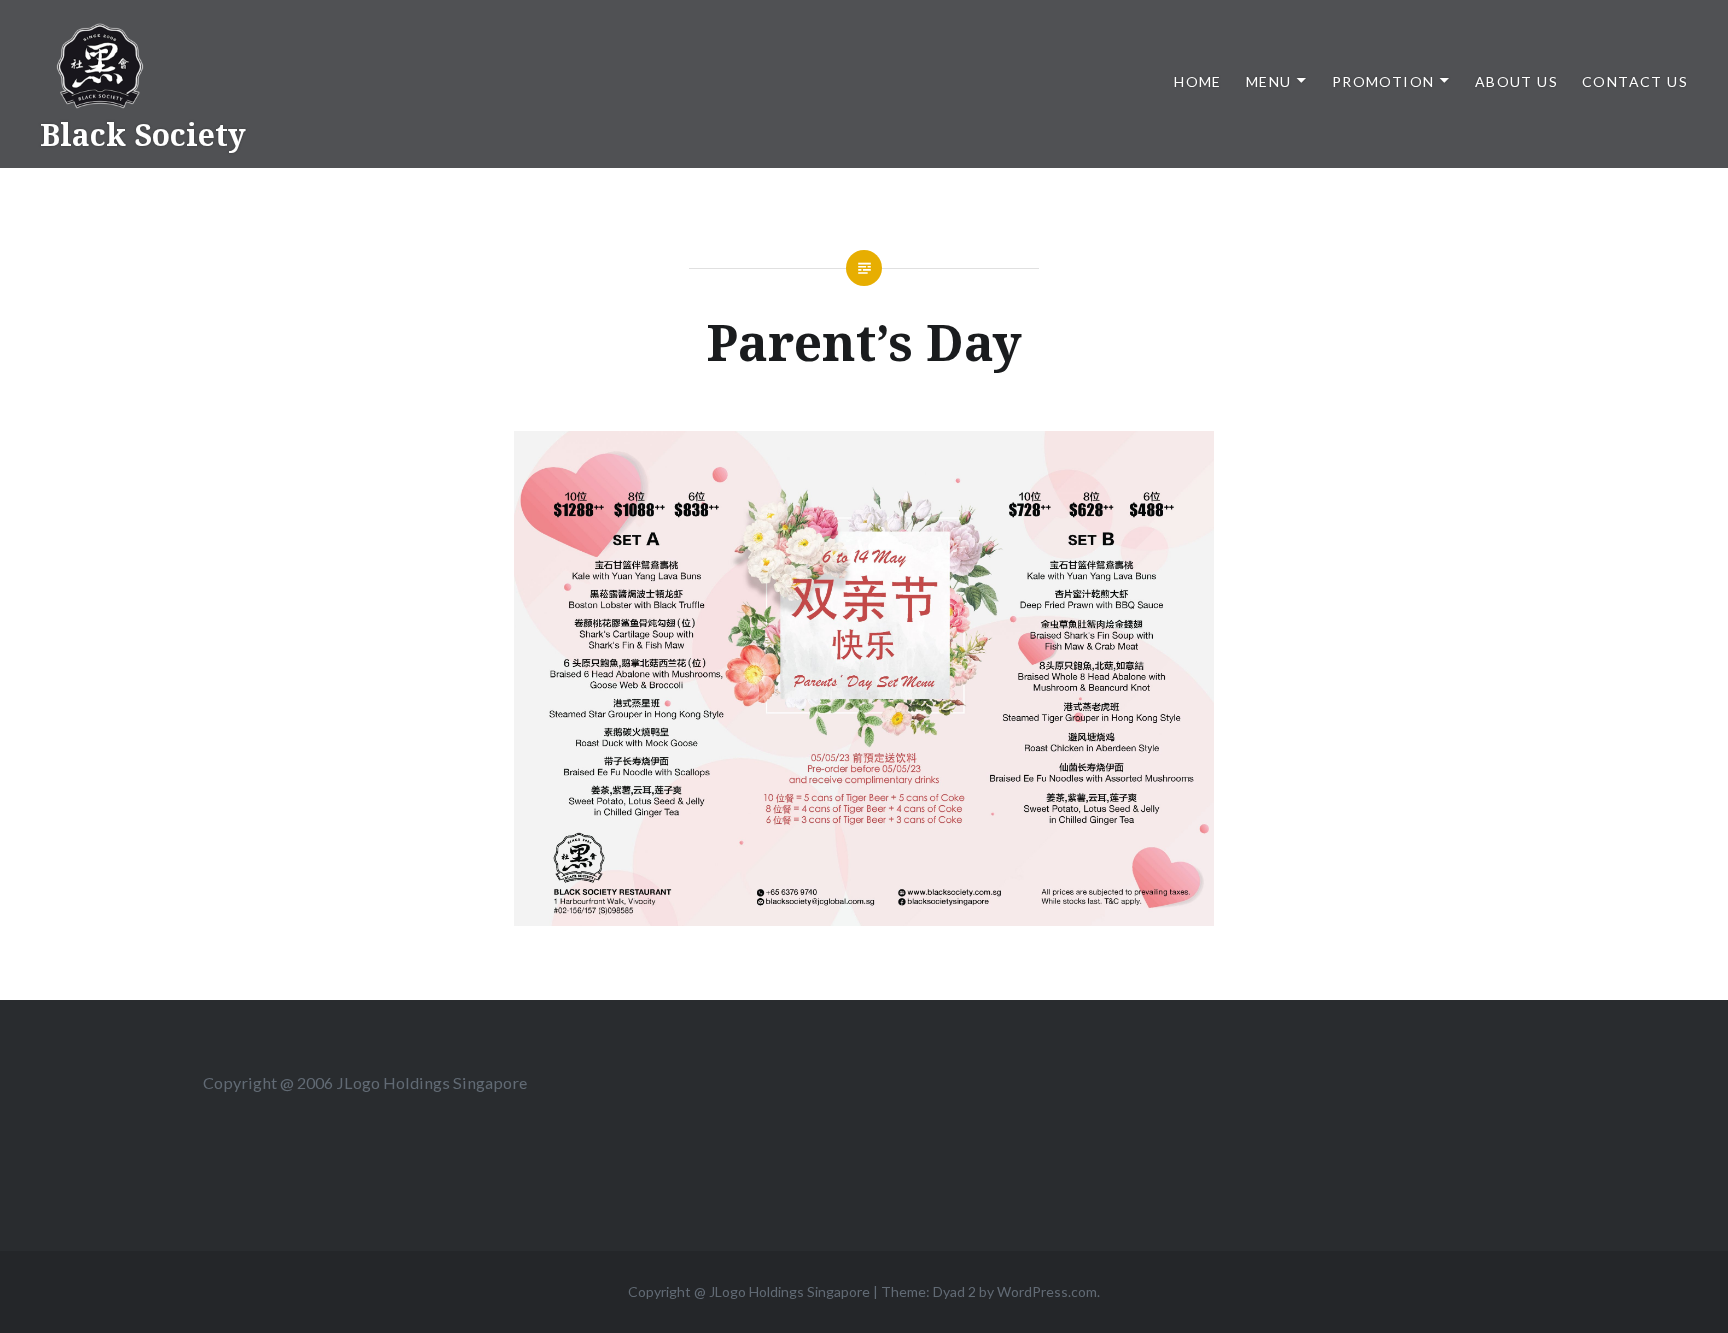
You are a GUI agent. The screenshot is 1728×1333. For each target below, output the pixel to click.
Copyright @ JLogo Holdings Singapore (749, 1291)
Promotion (1383, 81)
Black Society (143, 134)
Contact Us (1635, 81)
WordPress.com (1047, 1291)
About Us (1516, 81)
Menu (1269, 81)
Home (1198, 81)
